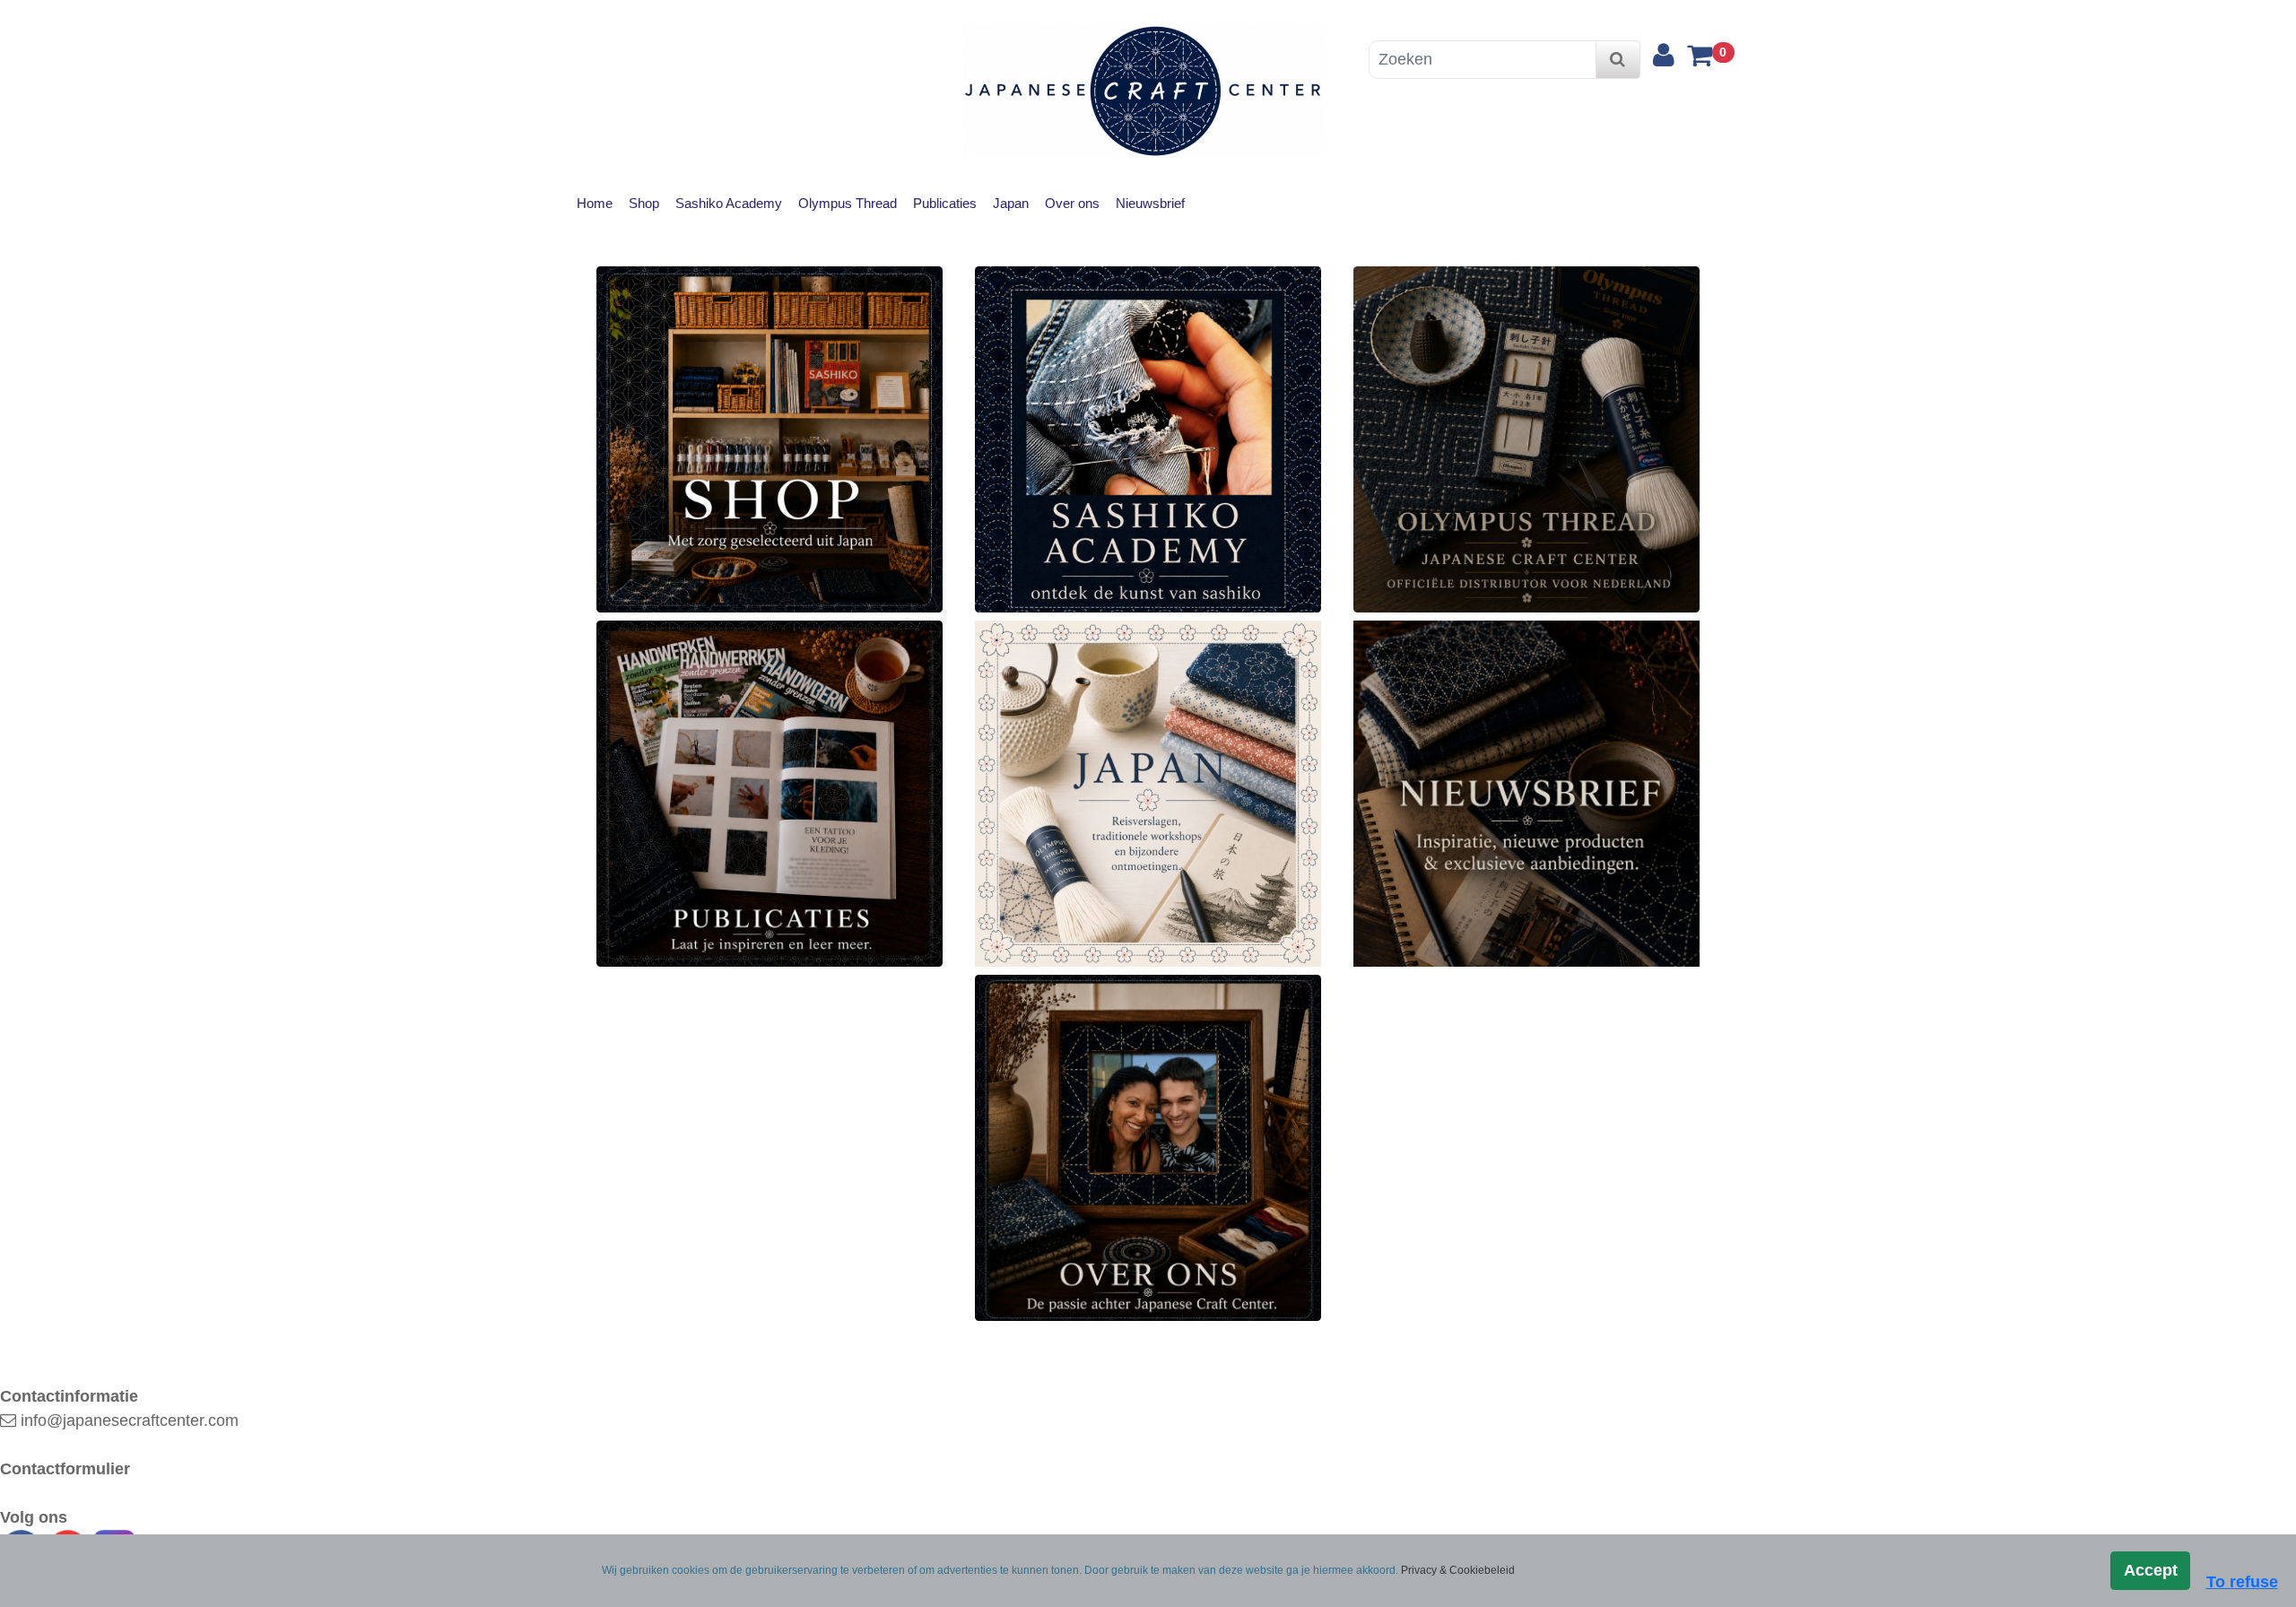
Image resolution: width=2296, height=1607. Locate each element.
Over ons (1072, 203)
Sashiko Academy (729, 203)
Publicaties (945, 203)
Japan (1011, 203)
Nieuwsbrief (1150, 203)
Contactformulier (65, 1469)
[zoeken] (1618, 60)
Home (595, 203)
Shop (644, 203)
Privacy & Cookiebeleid (1458, 1570)
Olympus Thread (848, 203)
